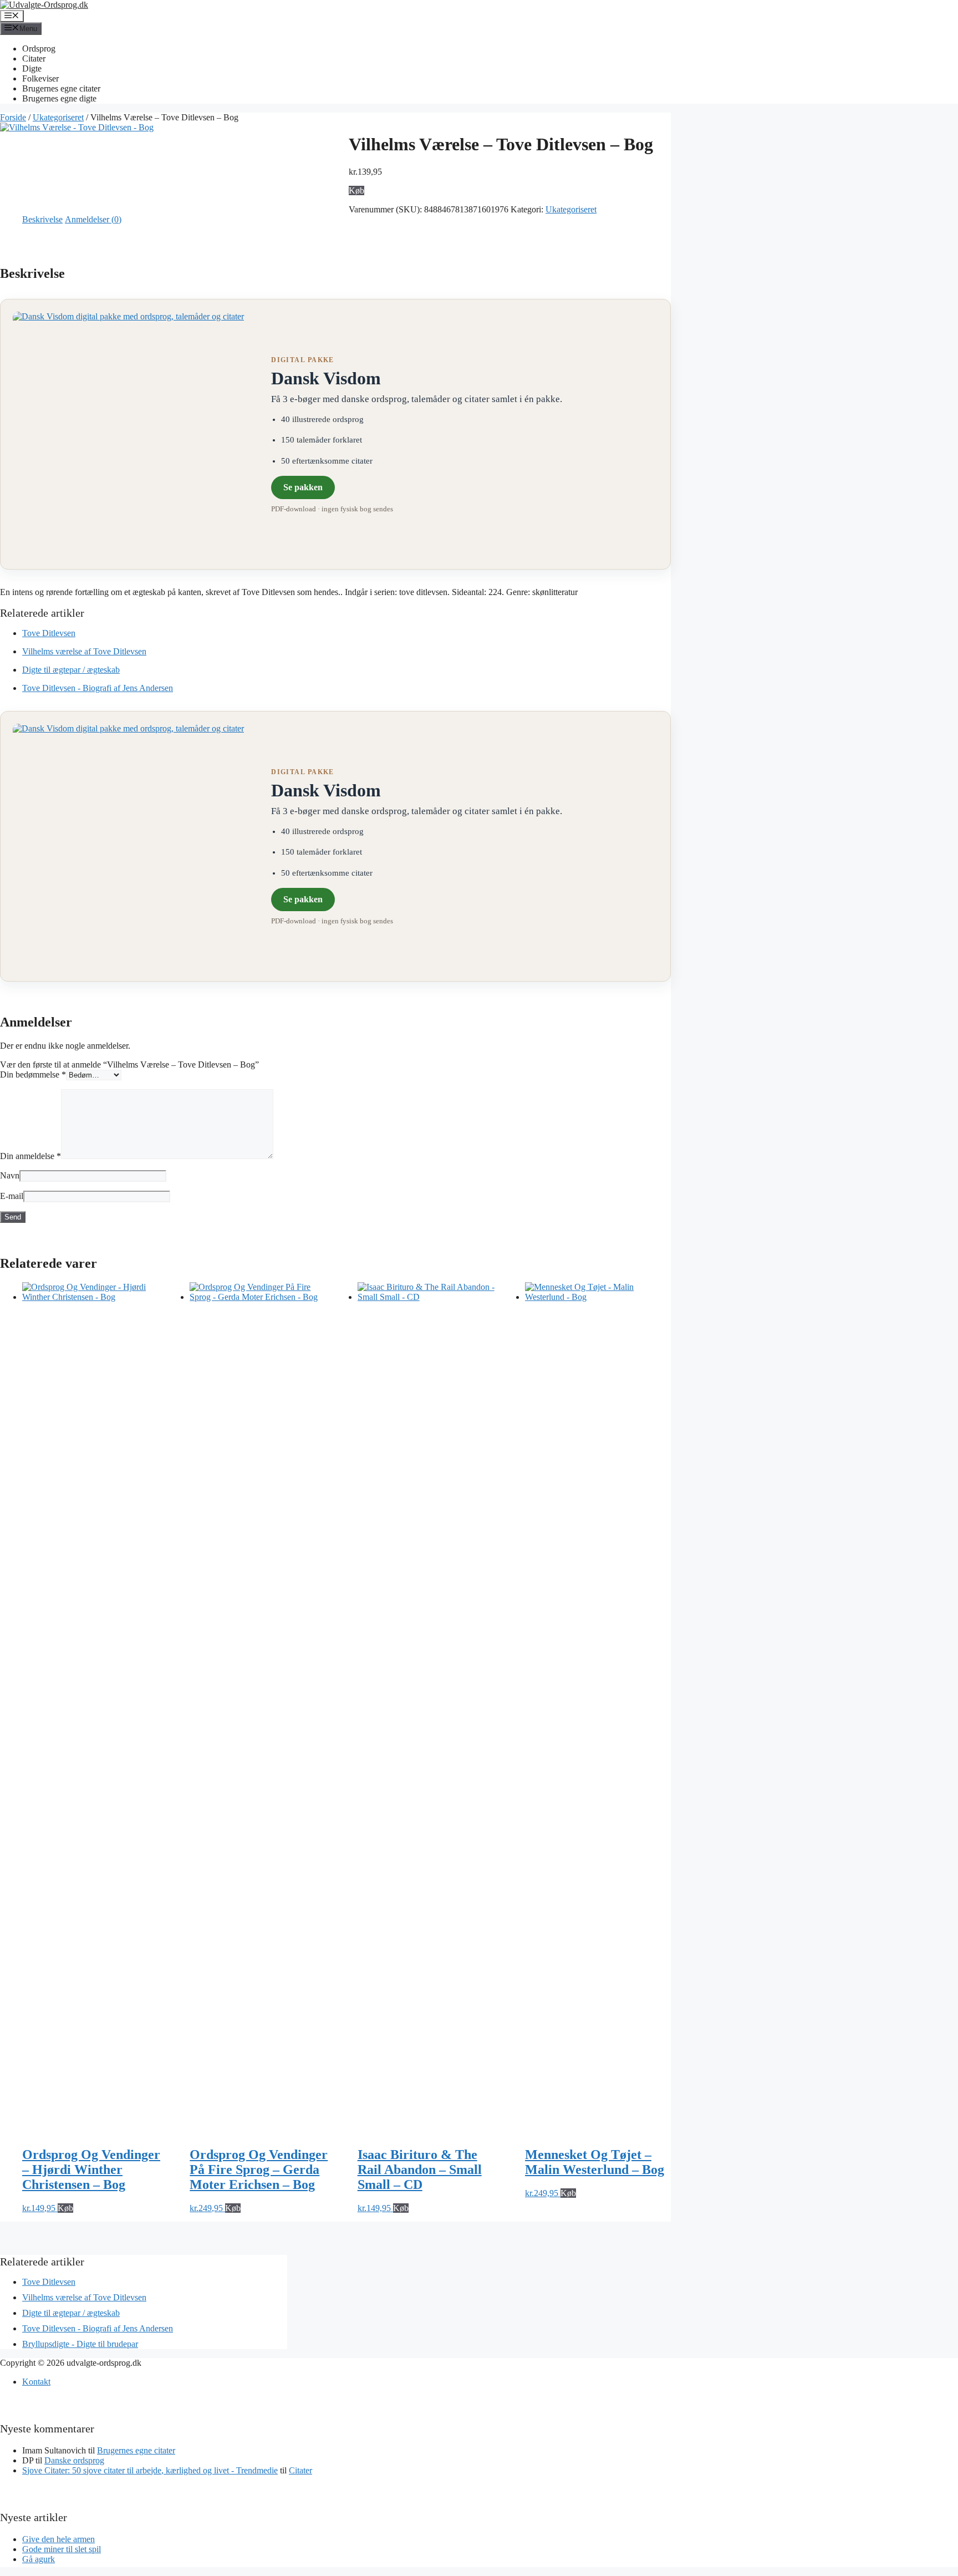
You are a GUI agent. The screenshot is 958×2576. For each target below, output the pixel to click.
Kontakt (36, 2382)
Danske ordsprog (74, 2460)
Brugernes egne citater (61, 88)
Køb (356, 190)
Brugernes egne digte (59, 98)
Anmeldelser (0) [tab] (93, 219)
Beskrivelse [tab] (42, 219)
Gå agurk (39, 2559)
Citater (34, 59)
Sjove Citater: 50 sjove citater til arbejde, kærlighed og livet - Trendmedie (150, 2470)
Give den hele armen (58, 2539)
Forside (13, 117)
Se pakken (303, 487)
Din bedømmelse (33, 1074)
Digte (32, 68)
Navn (10, 1175)
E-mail (12, 1196)
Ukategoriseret (58, 117)
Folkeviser (40, 78)
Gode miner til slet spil (62, 2549)
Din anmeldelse (30, 1156)
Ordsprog (39, 49)
